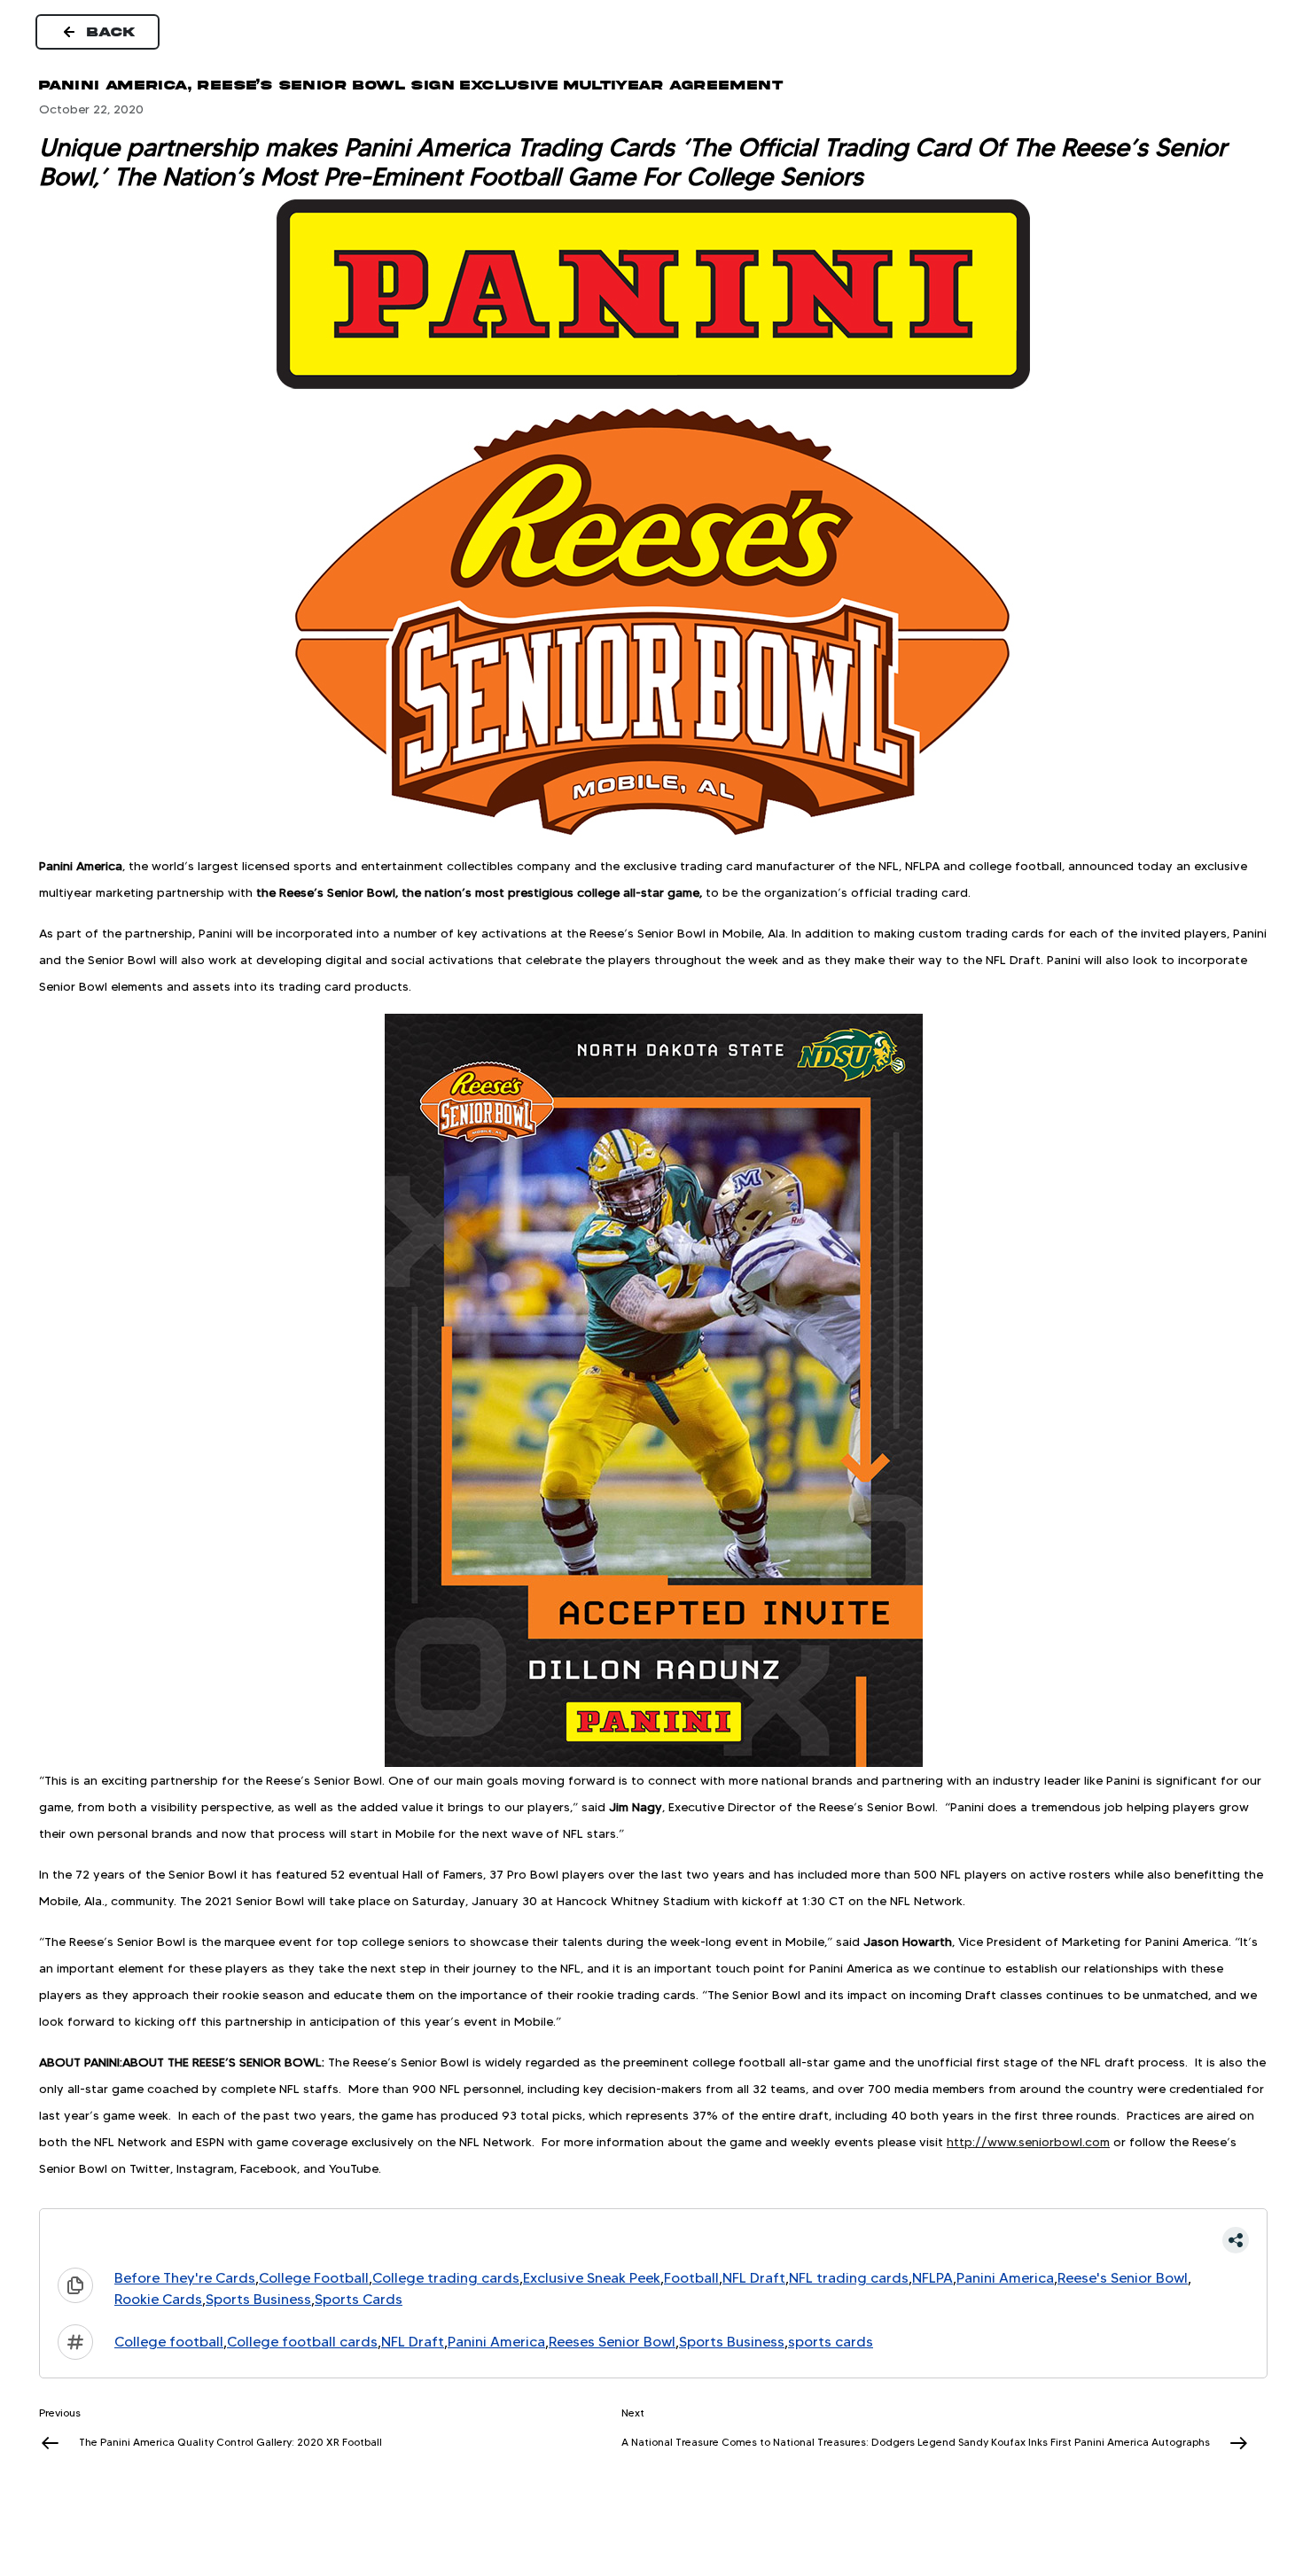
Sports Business (258, 2299)
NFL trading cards (849, 2278)
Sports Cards (359, 2299)
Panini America (1005, 2278)
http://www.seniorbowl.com (1028, 2142)
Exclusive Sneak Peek (592, 2278)
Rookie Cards (158, 2299)
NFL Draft (754, 2278)
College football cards (302, 2342)
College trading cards (446, 2278)
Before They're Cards (185, 2278)
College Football (314, 2278)
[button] (653, 2240)
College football (169, 2342)
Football (691, 2278)
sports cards (831, 2342)
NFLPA (932, 2278)
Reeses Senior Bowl (612, 2342)
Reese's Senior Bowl (1123, 2278)
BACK (112, 32)
